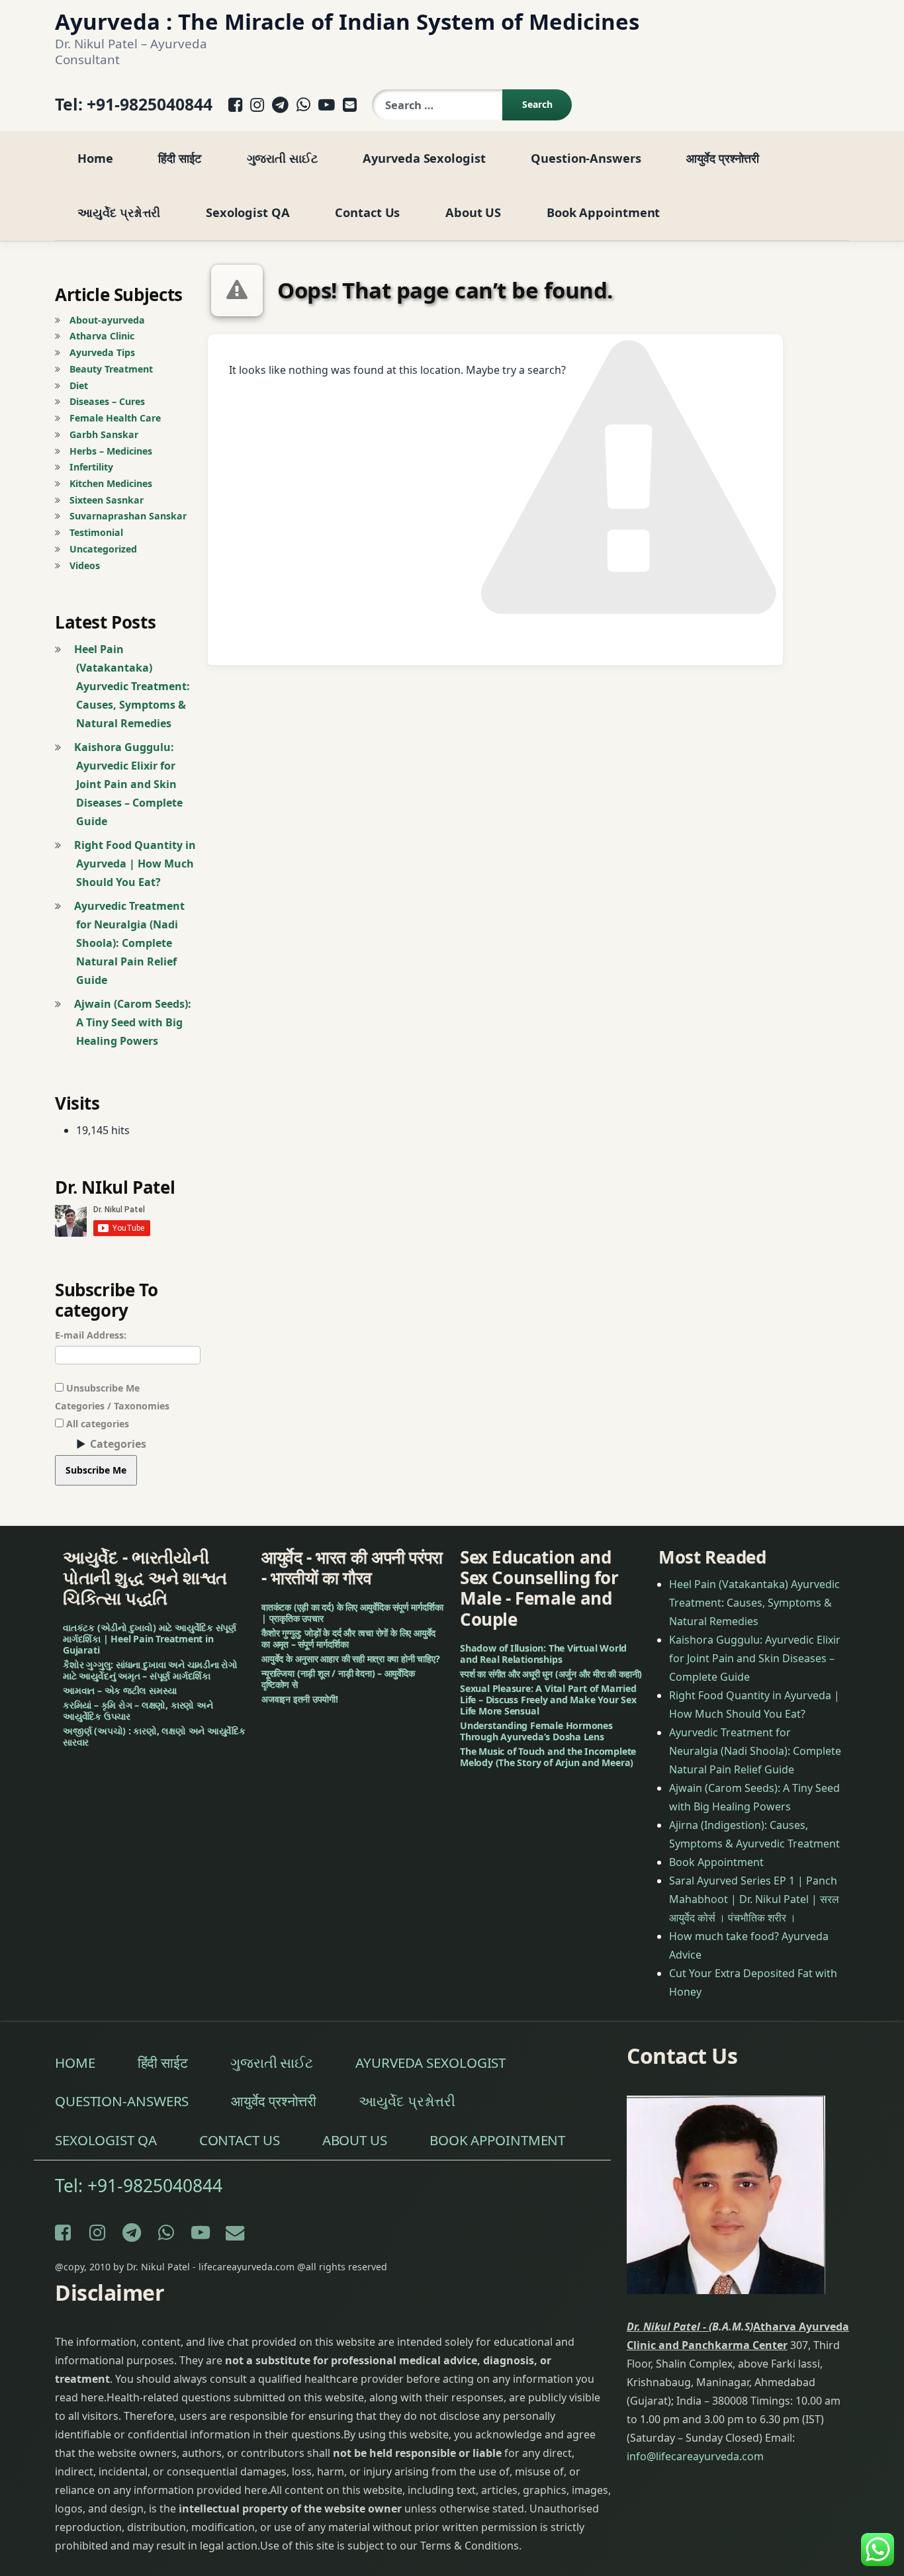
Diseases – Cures (107, 401)
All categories (96, 1424)
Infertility (91, 467)
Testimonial (96, 532)
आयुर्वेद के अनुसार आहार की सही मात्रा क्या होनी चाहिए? (351, 1659)
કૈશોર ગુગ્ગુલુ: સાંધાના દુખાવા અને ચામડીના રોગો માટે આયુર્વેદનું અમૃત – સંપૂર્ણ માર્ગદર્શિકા (150, 1670)
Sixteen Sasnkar (107, 500)
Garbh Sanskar (104, 434)
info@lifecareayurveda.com (695, 2456)
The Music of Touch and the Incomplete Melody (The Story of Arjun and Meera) (548, 1757)
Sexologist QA (248, 212)
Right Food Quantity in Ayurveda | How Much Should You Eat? (135, 864)
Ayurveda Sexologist (424, 158)
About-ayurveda (107, 320)
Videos (85, 565)
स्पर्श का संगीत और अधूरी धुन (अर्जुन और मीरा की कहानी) (551, 1674)
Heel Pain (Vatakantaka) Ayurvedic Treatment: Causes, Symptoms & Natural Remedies (132, 686)
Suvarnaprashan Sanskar (128, 516)
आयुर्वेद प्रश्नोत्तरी (723, 158)
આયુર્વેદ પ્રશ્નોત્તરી (119, 212)
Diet (79, 385)
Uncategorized (103, 549)
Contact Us (367, 212)
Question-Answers (586, 158)
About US (473, 212)
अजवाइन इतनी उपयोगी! (300, 1699)
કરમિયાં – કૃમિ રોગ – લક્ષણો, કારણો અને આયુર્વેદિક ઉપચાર (138, 1710)
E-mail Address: (91, 1335)
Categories (118, 1444)
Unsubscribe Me (102, 1388)
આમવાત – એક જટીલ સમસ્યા (120, 1690)
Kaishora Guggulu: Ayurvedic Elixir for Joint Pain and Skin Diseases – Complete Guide (128, 784)
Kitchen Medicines (111, 483)
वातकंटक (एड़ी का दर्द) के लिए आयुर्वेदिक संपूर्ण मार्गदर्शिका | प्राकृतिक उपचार (352, 1613)
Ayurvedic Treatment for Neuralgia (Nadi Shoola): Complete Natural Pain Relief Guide (129, 943)
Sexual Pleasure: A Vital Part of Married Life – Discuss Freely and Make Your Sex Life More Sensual (548, 1700)
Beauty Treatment (111, 369)
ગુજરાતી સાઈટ (282, 158)
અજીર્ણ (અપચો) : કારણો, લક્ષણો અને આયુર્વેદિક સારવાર (154, 1736)
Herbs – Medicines (111, 451)
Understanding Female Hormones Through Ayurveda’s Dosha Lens (536, 1731)
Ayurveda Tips (102, 352)
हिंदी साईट (179, 158)
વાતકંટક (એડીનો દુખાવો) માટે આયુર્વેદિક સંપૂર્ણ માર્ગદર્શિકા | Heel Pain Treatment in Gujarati (150, 1639)
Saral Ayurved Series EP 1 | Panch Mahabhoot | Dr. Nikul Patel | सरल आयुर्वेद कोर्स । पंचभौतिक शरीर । (754, 1899)
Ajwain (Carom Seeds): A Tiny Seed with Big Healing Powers (133, 1022)
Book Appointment (604, 212)
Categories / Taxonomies (112, 1406)
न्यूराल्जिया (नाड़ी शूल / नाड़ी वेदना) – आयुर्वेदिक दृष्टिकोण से (338, 1679)
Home (95, 158)
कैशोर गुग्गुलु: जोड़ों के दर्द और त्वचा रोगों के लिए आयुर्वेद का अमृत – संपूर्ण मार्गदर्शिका (348, 1638)
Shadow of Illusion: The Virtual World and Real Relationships (543, 1654)
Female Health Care (115, 418)
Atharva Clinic (102, 336)
